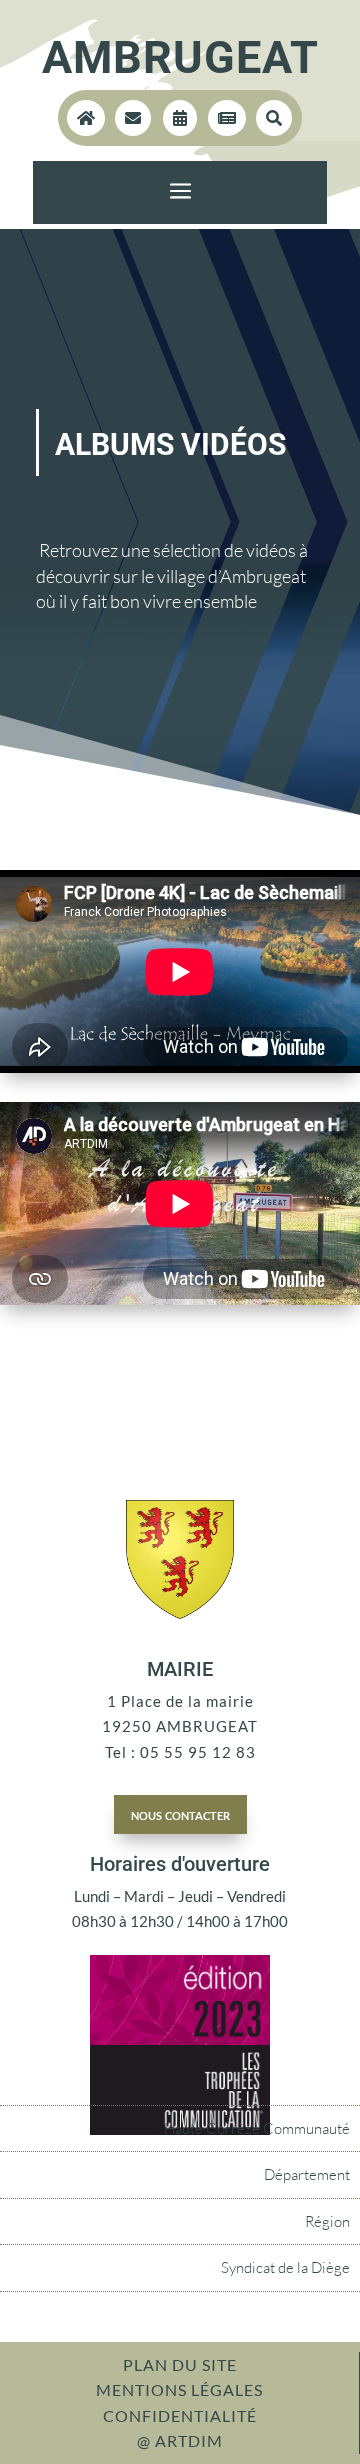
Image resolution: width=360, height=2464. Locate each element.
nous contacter (180, 1814)
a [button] (180, 192)
